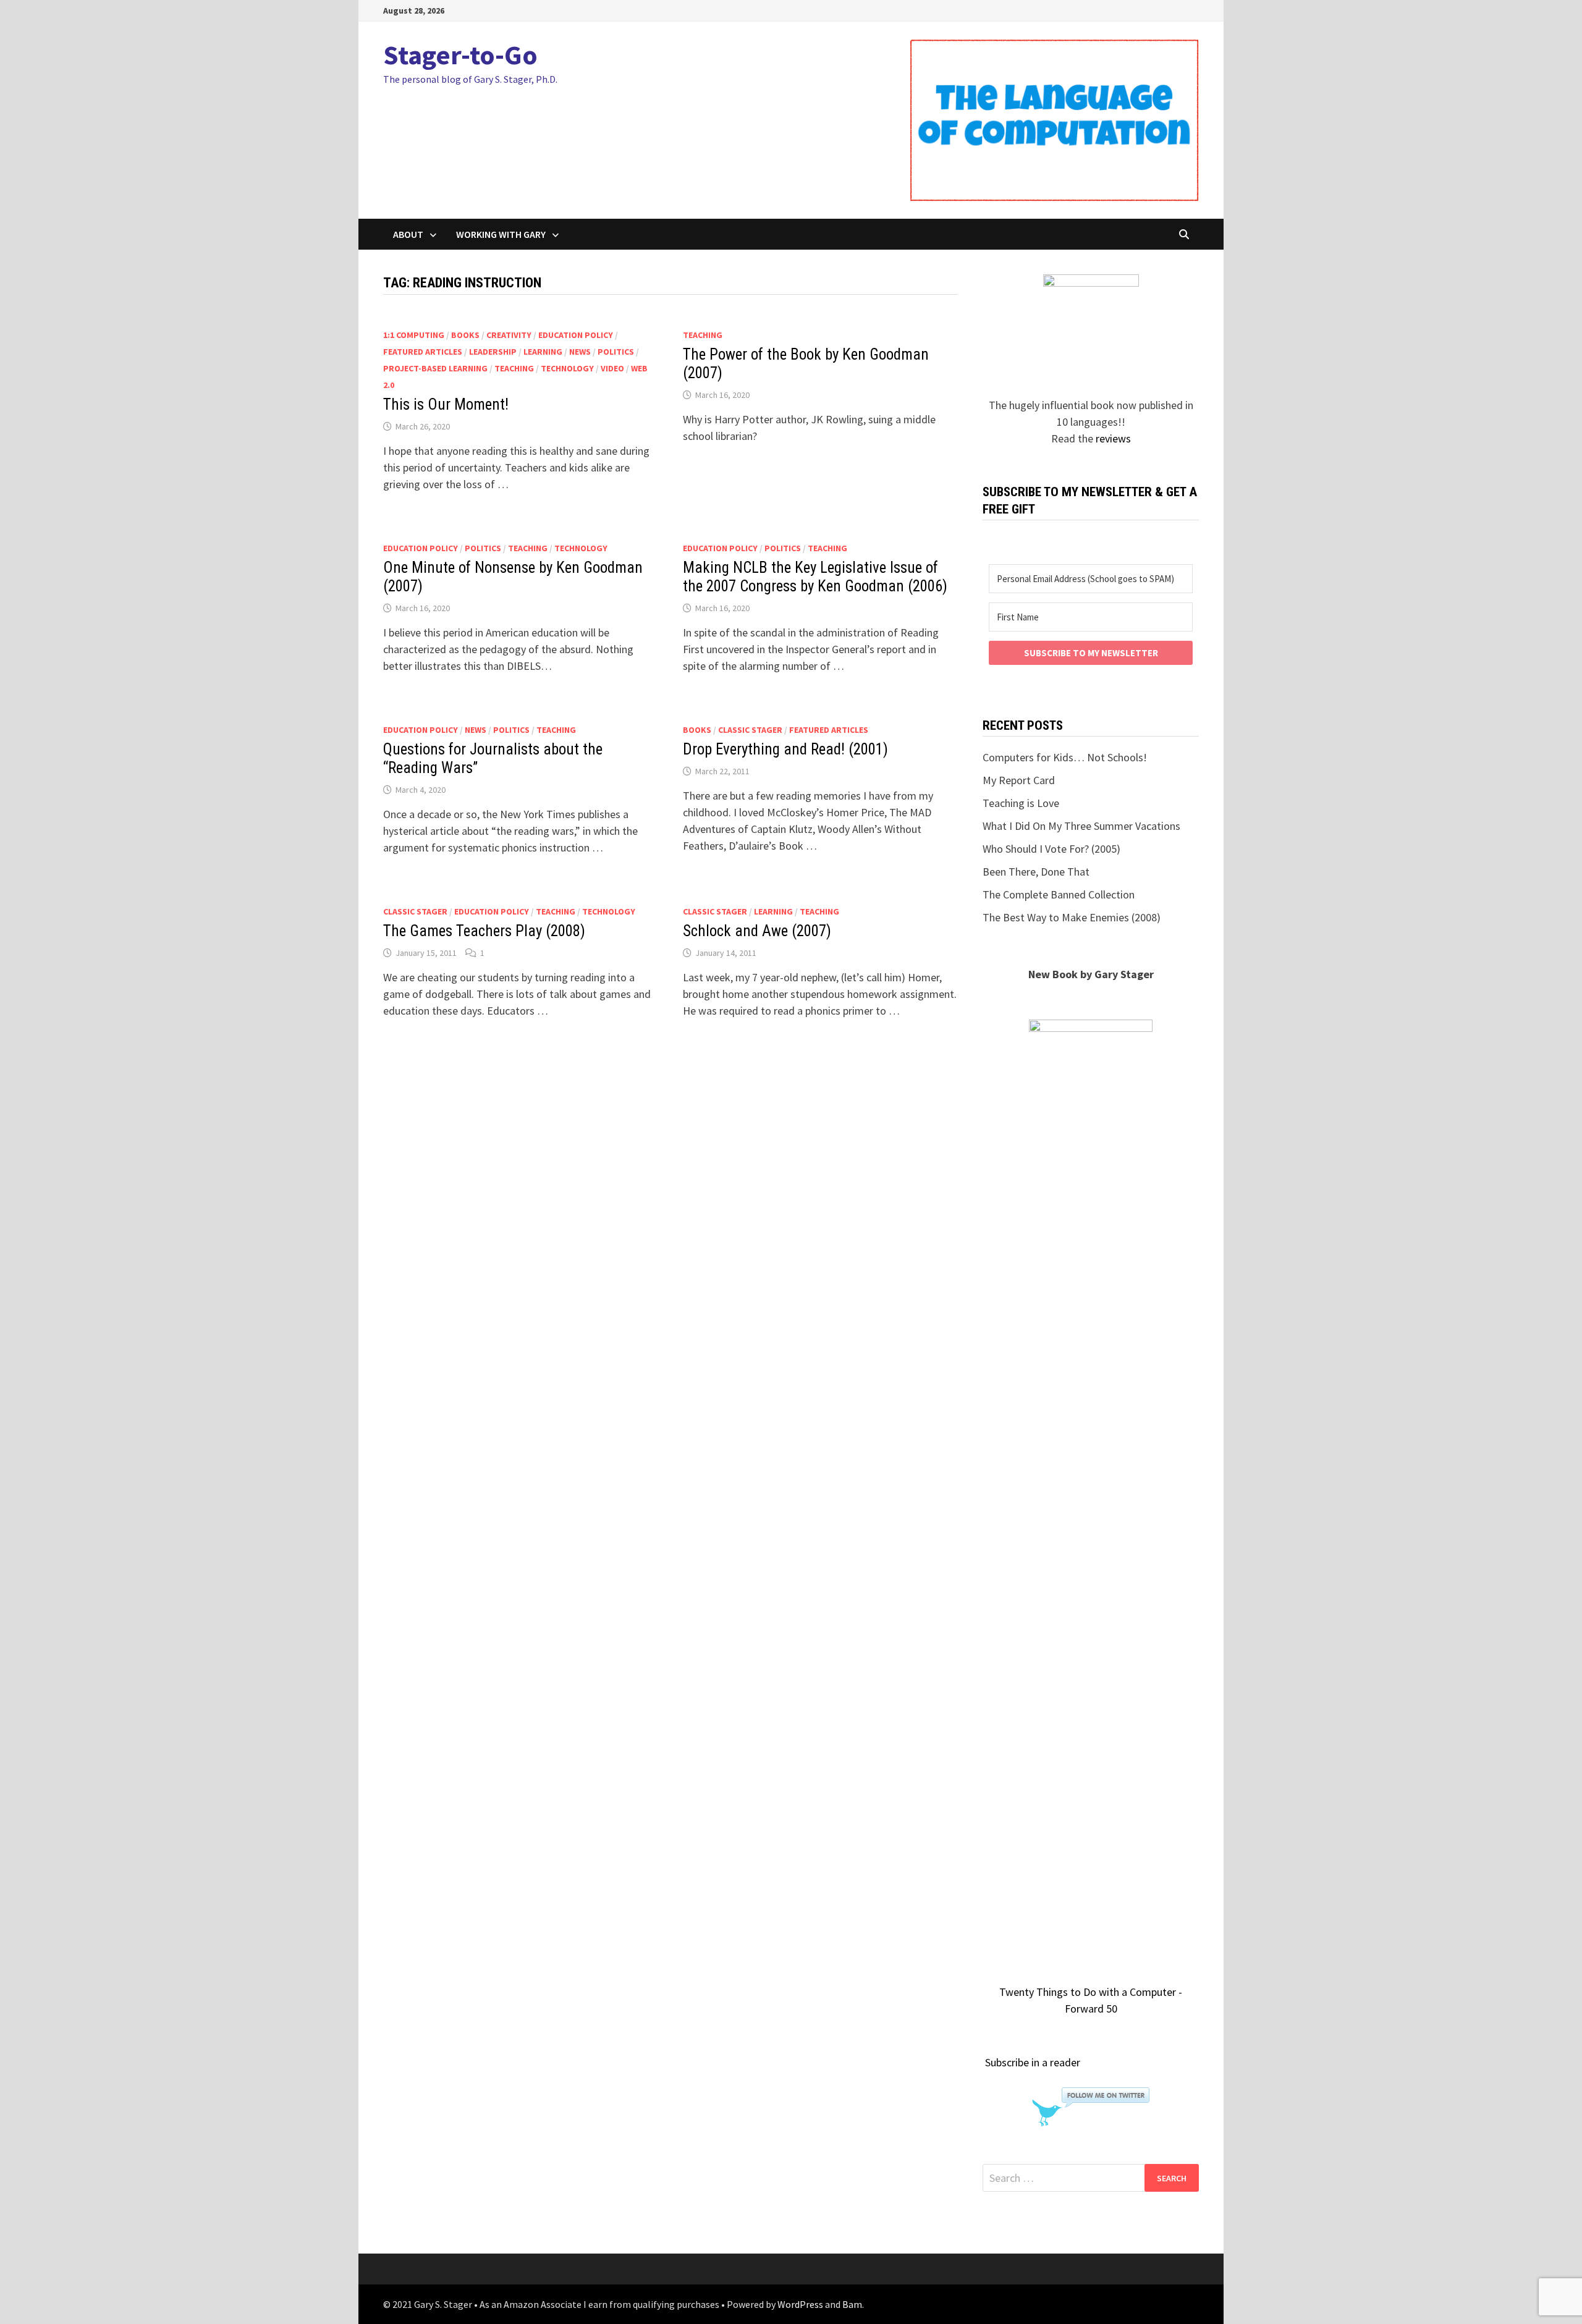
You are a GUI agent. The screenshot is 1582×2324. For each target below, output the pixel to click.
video (612, 368)
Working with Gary (501, 234)
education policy (576, 335)
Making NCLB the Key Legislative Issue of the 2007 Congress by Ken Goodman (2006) (815, 577)
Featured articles (423, 352)
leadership (493, 352)
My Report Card (1019, 780)
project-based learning (435, 368)
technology (567, 368)
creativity (509, 335)
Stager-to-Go (460, 55)
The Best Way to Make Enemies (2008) (1072, 917)
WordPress (800, 2304)
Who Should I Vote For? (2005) (1051, 849)
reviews (1113, 438)
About (408, 234)
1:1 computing (414, 335)
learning (543, 352)
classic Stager (750, 730)
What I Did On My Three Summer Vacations (1081, 826)
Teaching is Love (1021, 803)
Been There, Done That (1036, 872)
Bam (852, 2304)
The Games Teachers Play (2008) (484, 931)
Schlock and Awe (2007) (757, 931)
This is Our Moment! (446, 404)
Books (465, 335)
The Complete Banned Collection (1059, 894)
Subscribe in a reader (1033, 2062)
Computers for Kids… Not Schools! (1065, 757)
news (580, 352)
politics (616, 352)
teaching (514, 368)
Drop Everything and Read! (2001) (785, 749)
